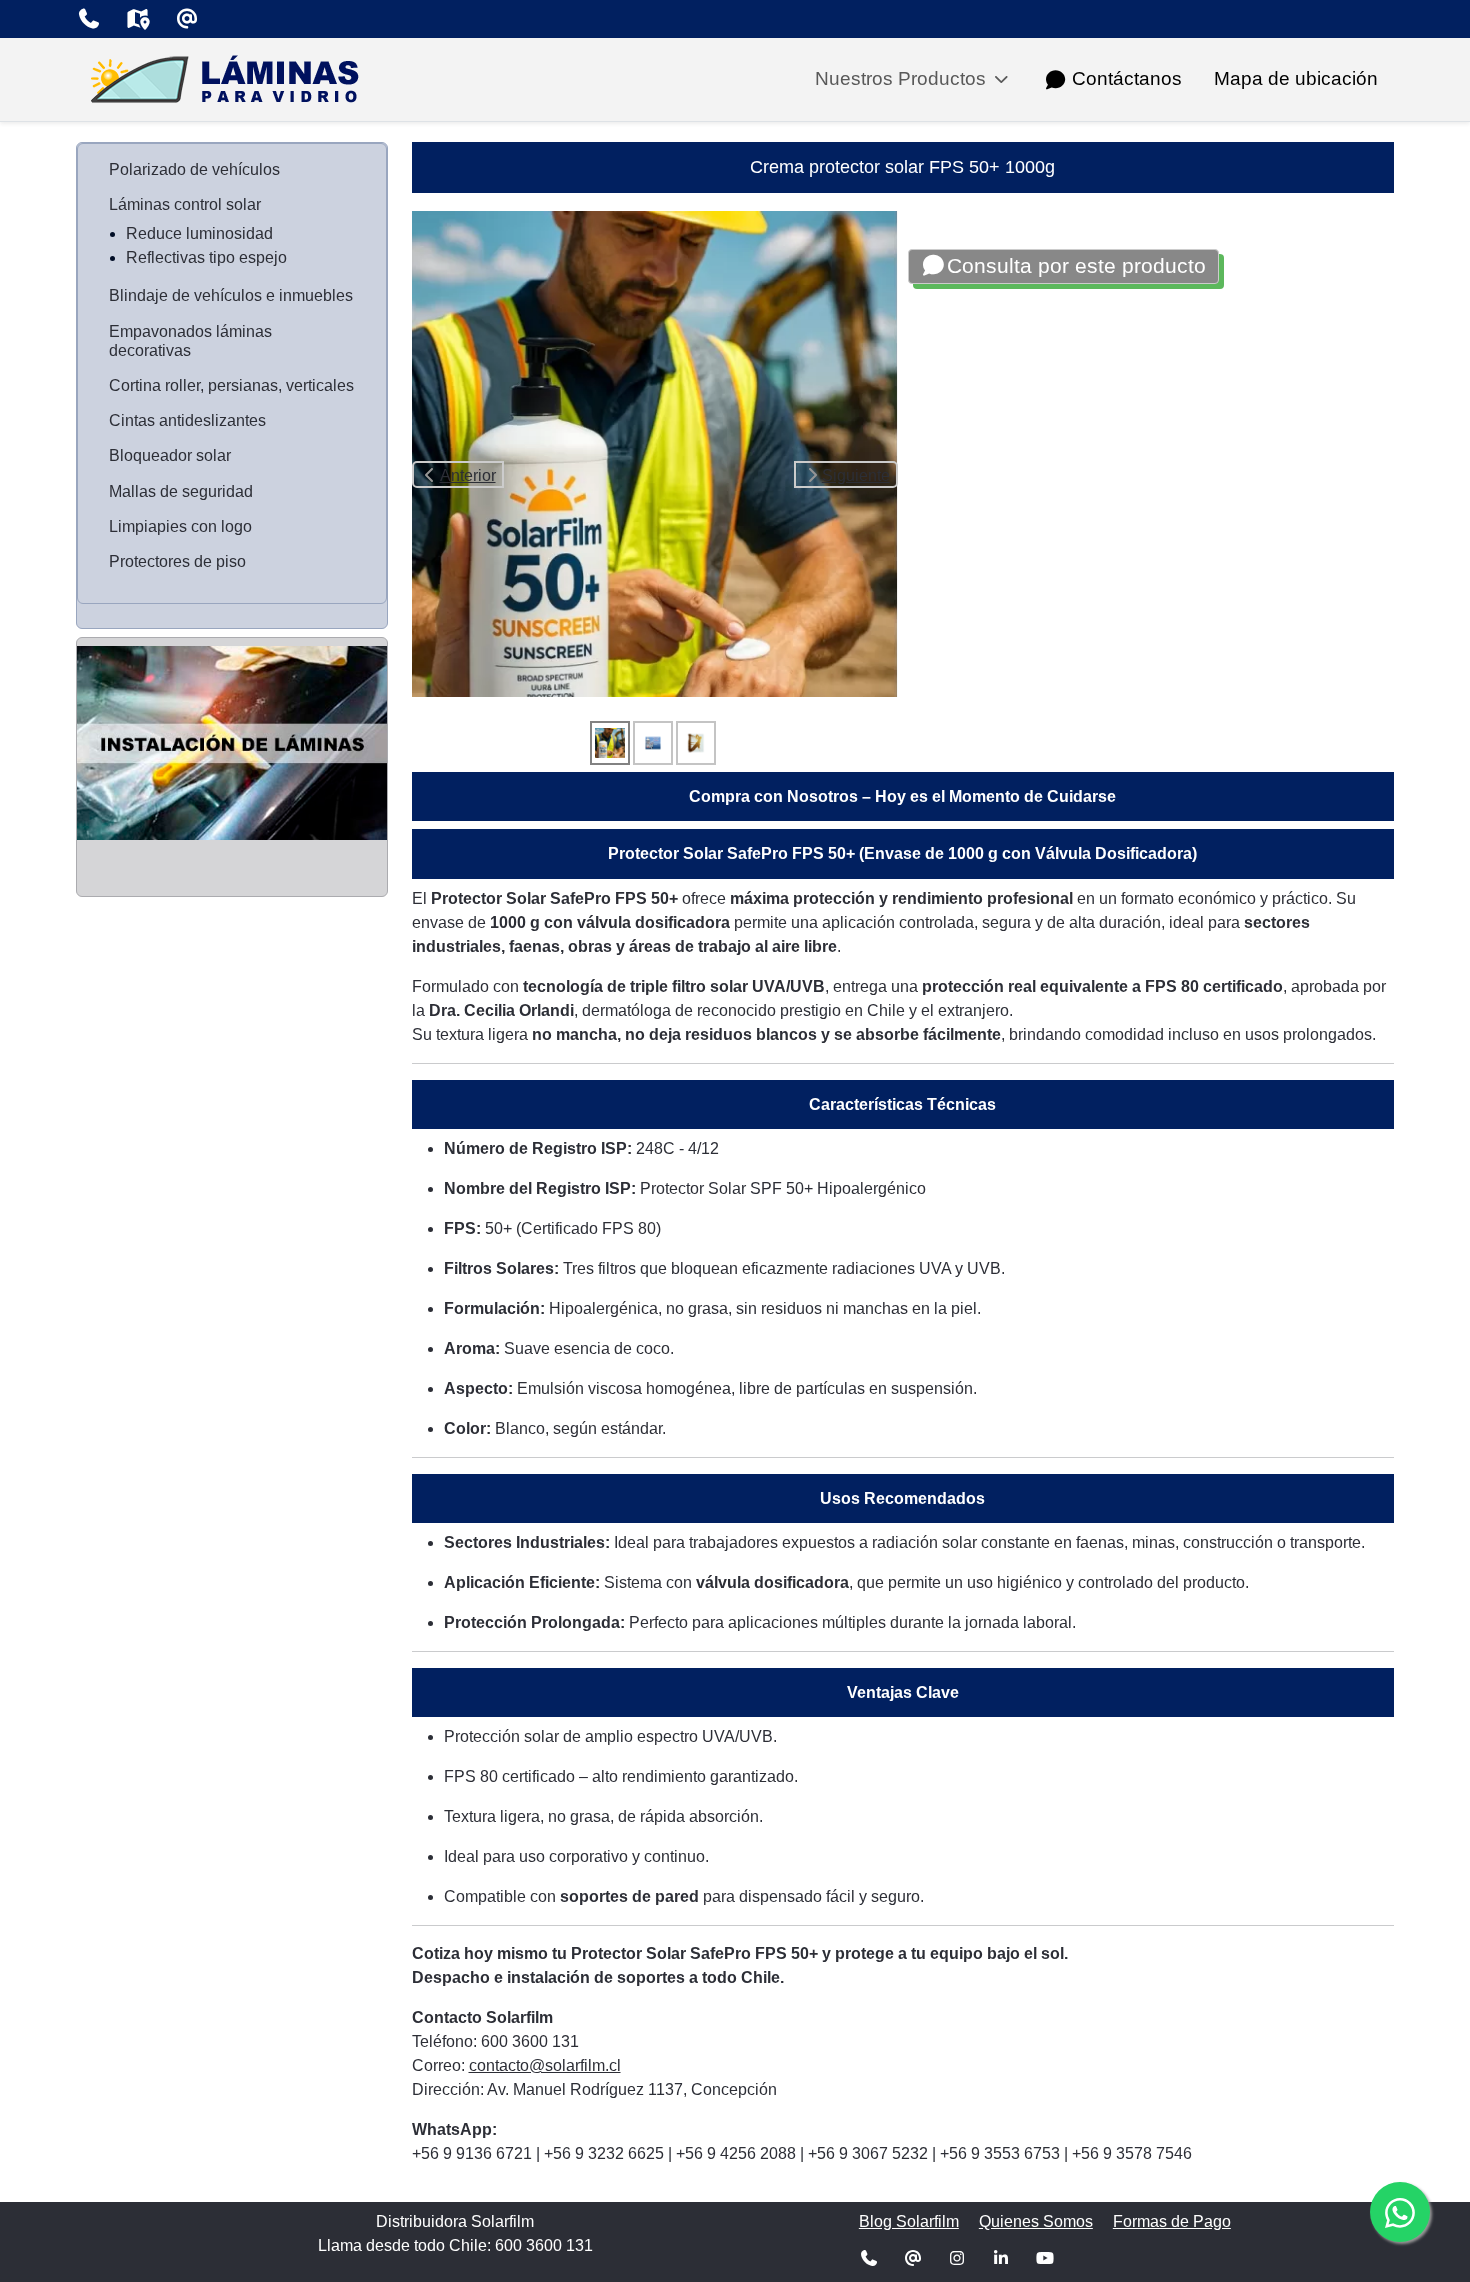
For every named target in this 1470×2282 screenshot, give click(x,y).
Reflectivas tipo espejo (206, 257)
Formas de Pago (1172, 2221)
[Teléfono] (869, 2258)
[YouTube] (1045, 2258)
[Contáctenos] (88, 19)
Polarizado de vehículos (194, 169)
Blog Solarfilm (909, 2221)
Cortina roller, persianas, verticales (231, 385)
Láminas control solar (185, 204)
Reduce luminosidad (199, 233)
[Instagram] (957, 2258)
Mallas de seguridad (181, 491)
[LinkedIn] (1001, 2258)
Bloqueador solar (170, 455)
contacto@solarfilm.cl (545, 2065)
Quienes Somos (1036, 2221)
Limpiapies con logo (180, 526)
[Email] (913, 2258)
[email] (186, 19)
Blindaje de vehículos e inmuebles (231, 295)
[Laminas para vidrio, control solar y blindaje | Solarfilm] (226, 79)
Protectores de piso (177, 561)
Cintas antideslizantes (187, 420)
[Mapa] (137, 19)
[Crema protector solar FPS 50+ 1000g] (655, 452)
